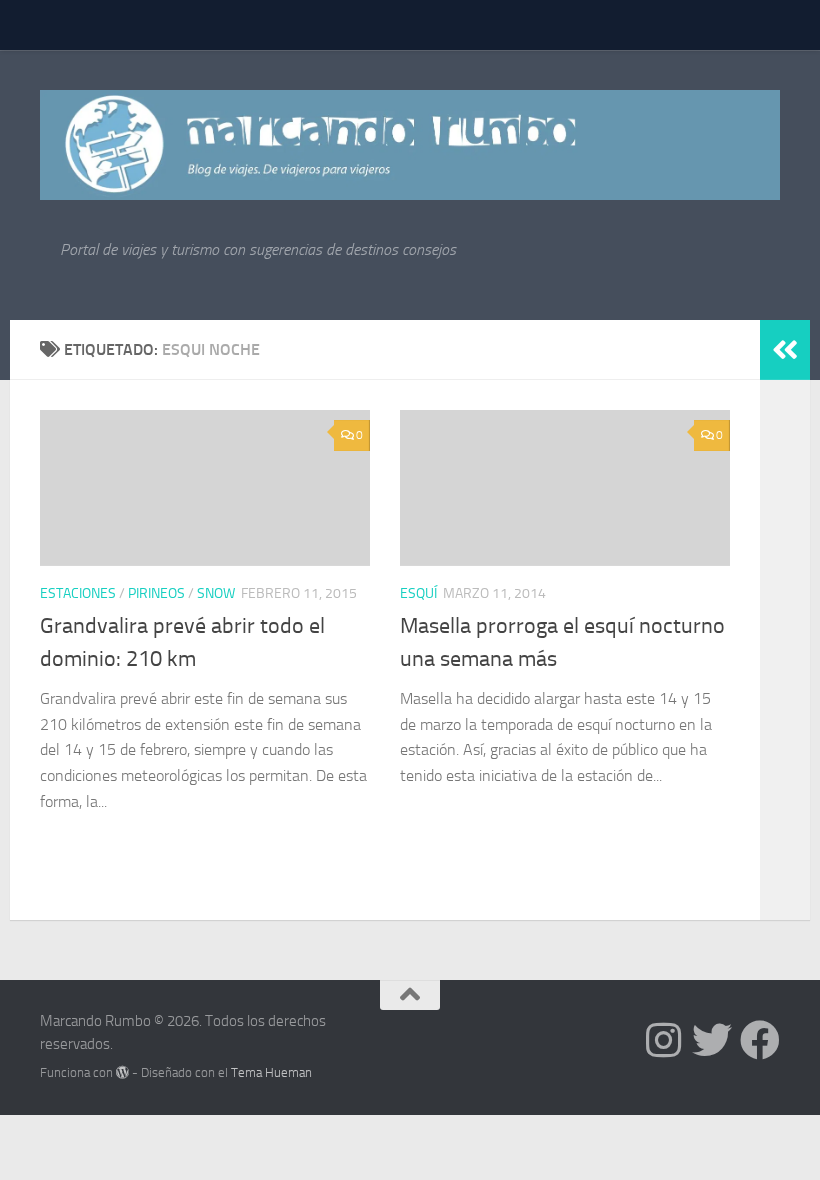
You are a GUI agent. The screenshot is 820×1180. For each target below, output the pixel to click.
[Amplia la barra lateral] (785, 350)
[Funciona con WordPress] (122, 1072)
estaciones (78, 593)
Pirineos (156, 593)
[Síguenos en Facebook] (760, 1040)
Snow (216, 593)
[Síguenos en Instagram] (664, 1040)
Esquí (418, 593)
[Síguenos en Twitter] (712, 1040)
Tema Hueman (271, 1072)
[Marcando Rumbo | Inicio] (410, 145)
